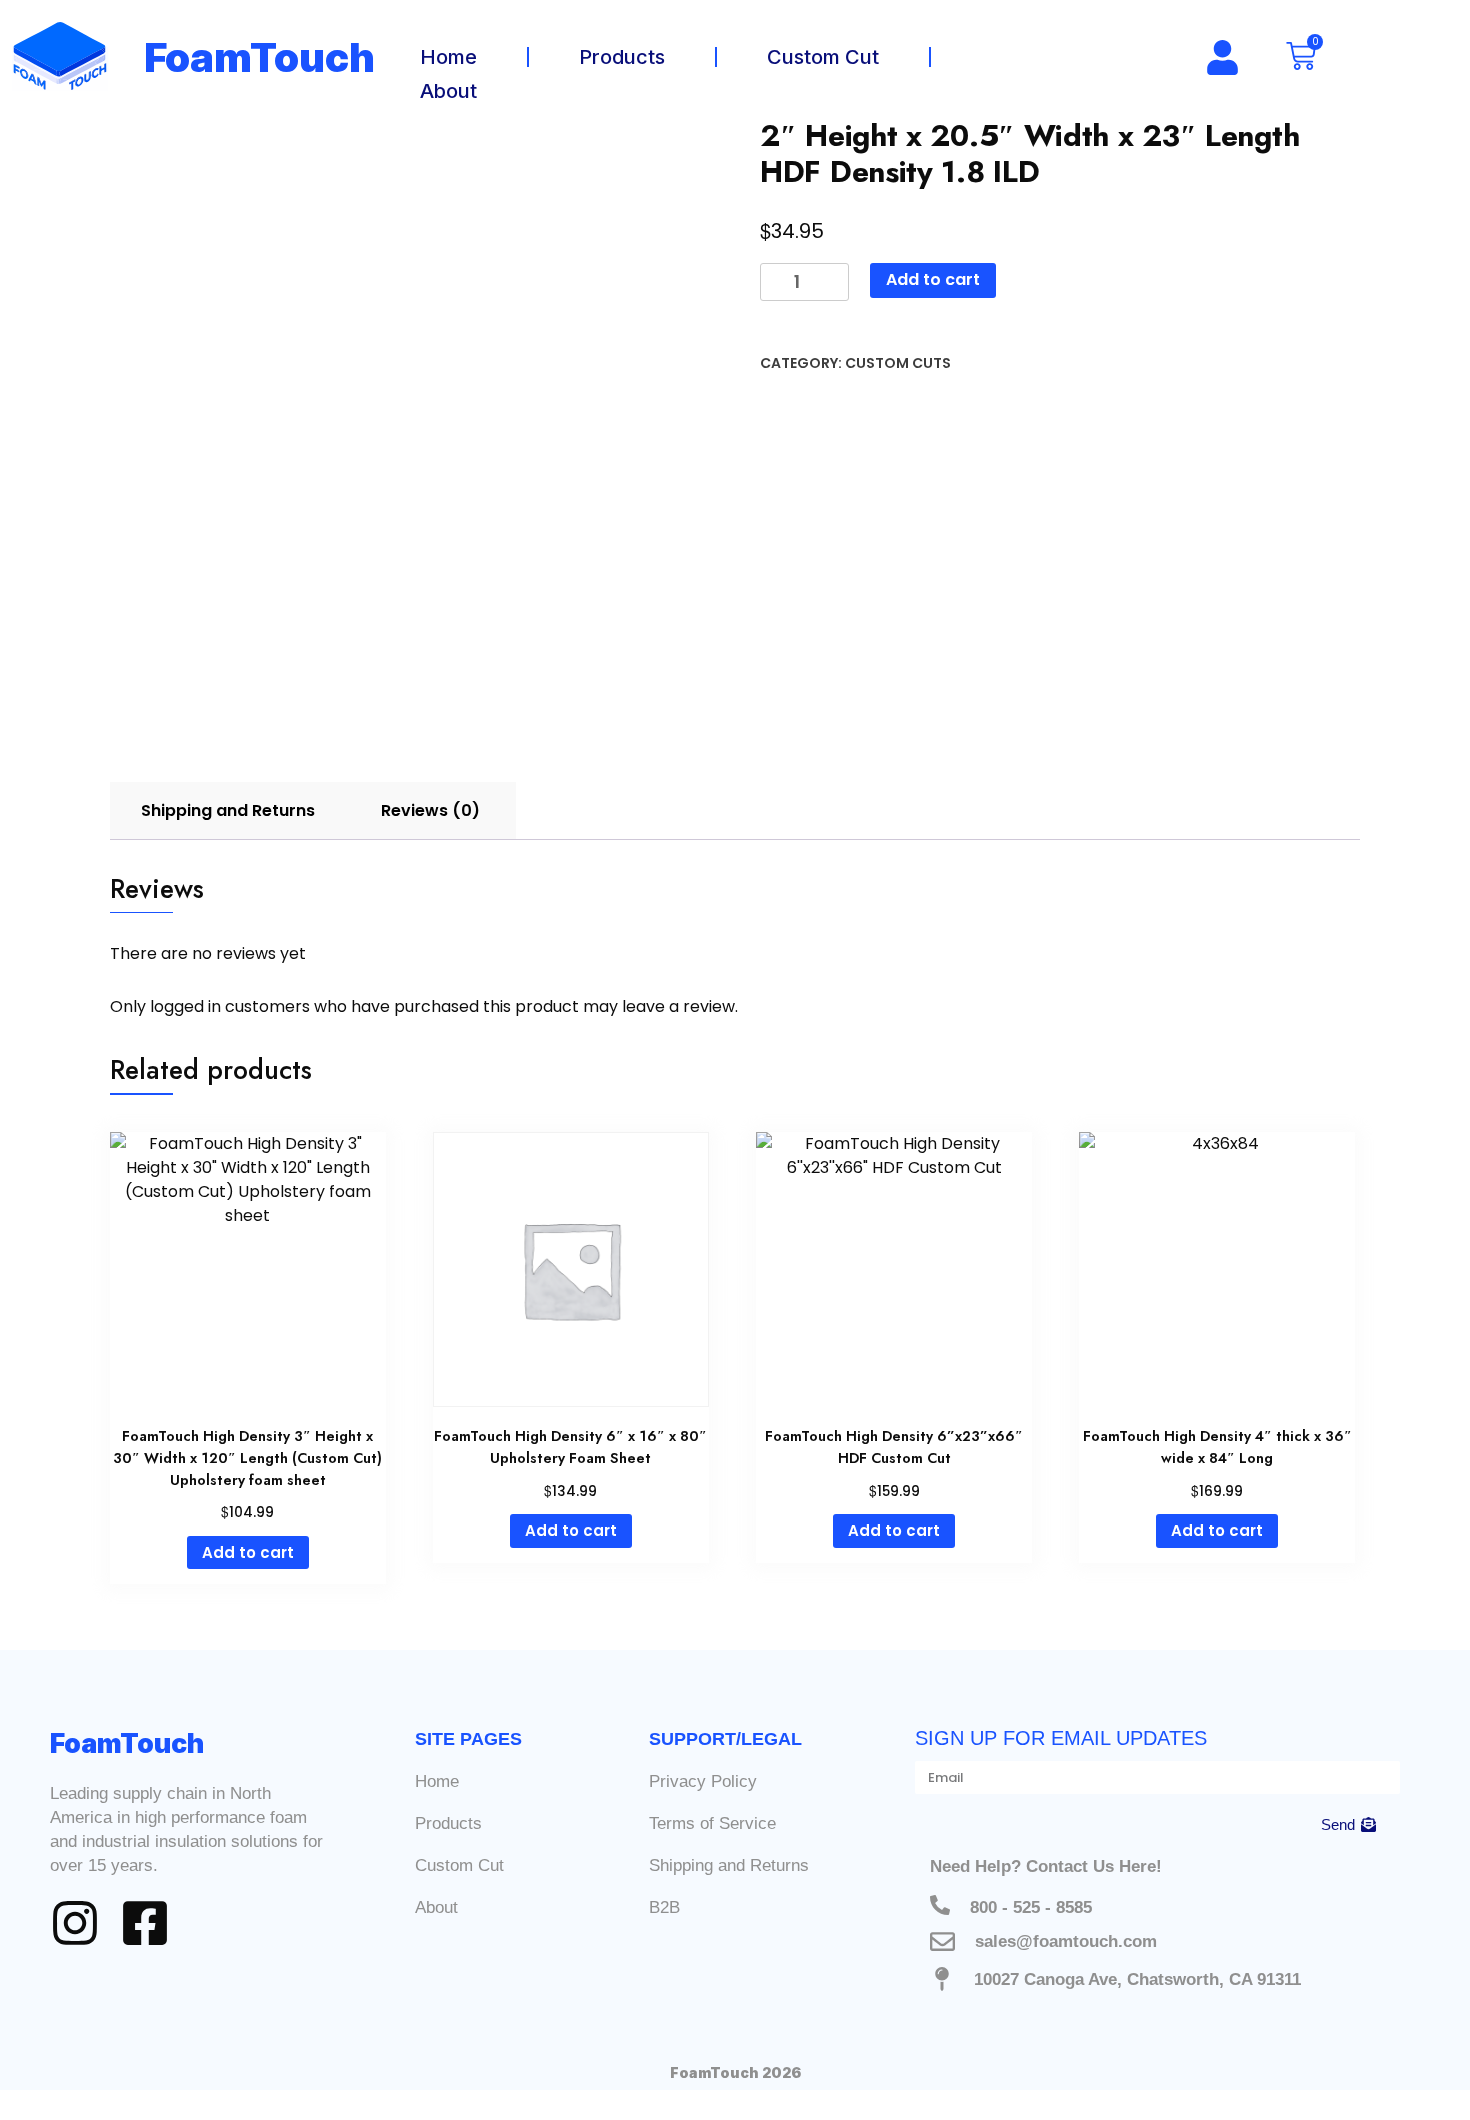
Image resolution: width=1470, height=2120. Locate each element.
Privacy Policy (703, 1781)
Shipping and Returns (729, 1865)
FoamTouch (260, 57)
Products (622, 57)
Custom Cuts (898, 363)
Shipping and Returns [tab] (228, 810)
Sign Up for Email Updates (1061, 1738)
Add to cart (933, 279)
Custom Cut (823, 57)
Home (448, 57)
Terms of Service (712, 1823)
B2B (664, 1907)
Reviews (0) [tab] (430, 810)
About (448, 91)
